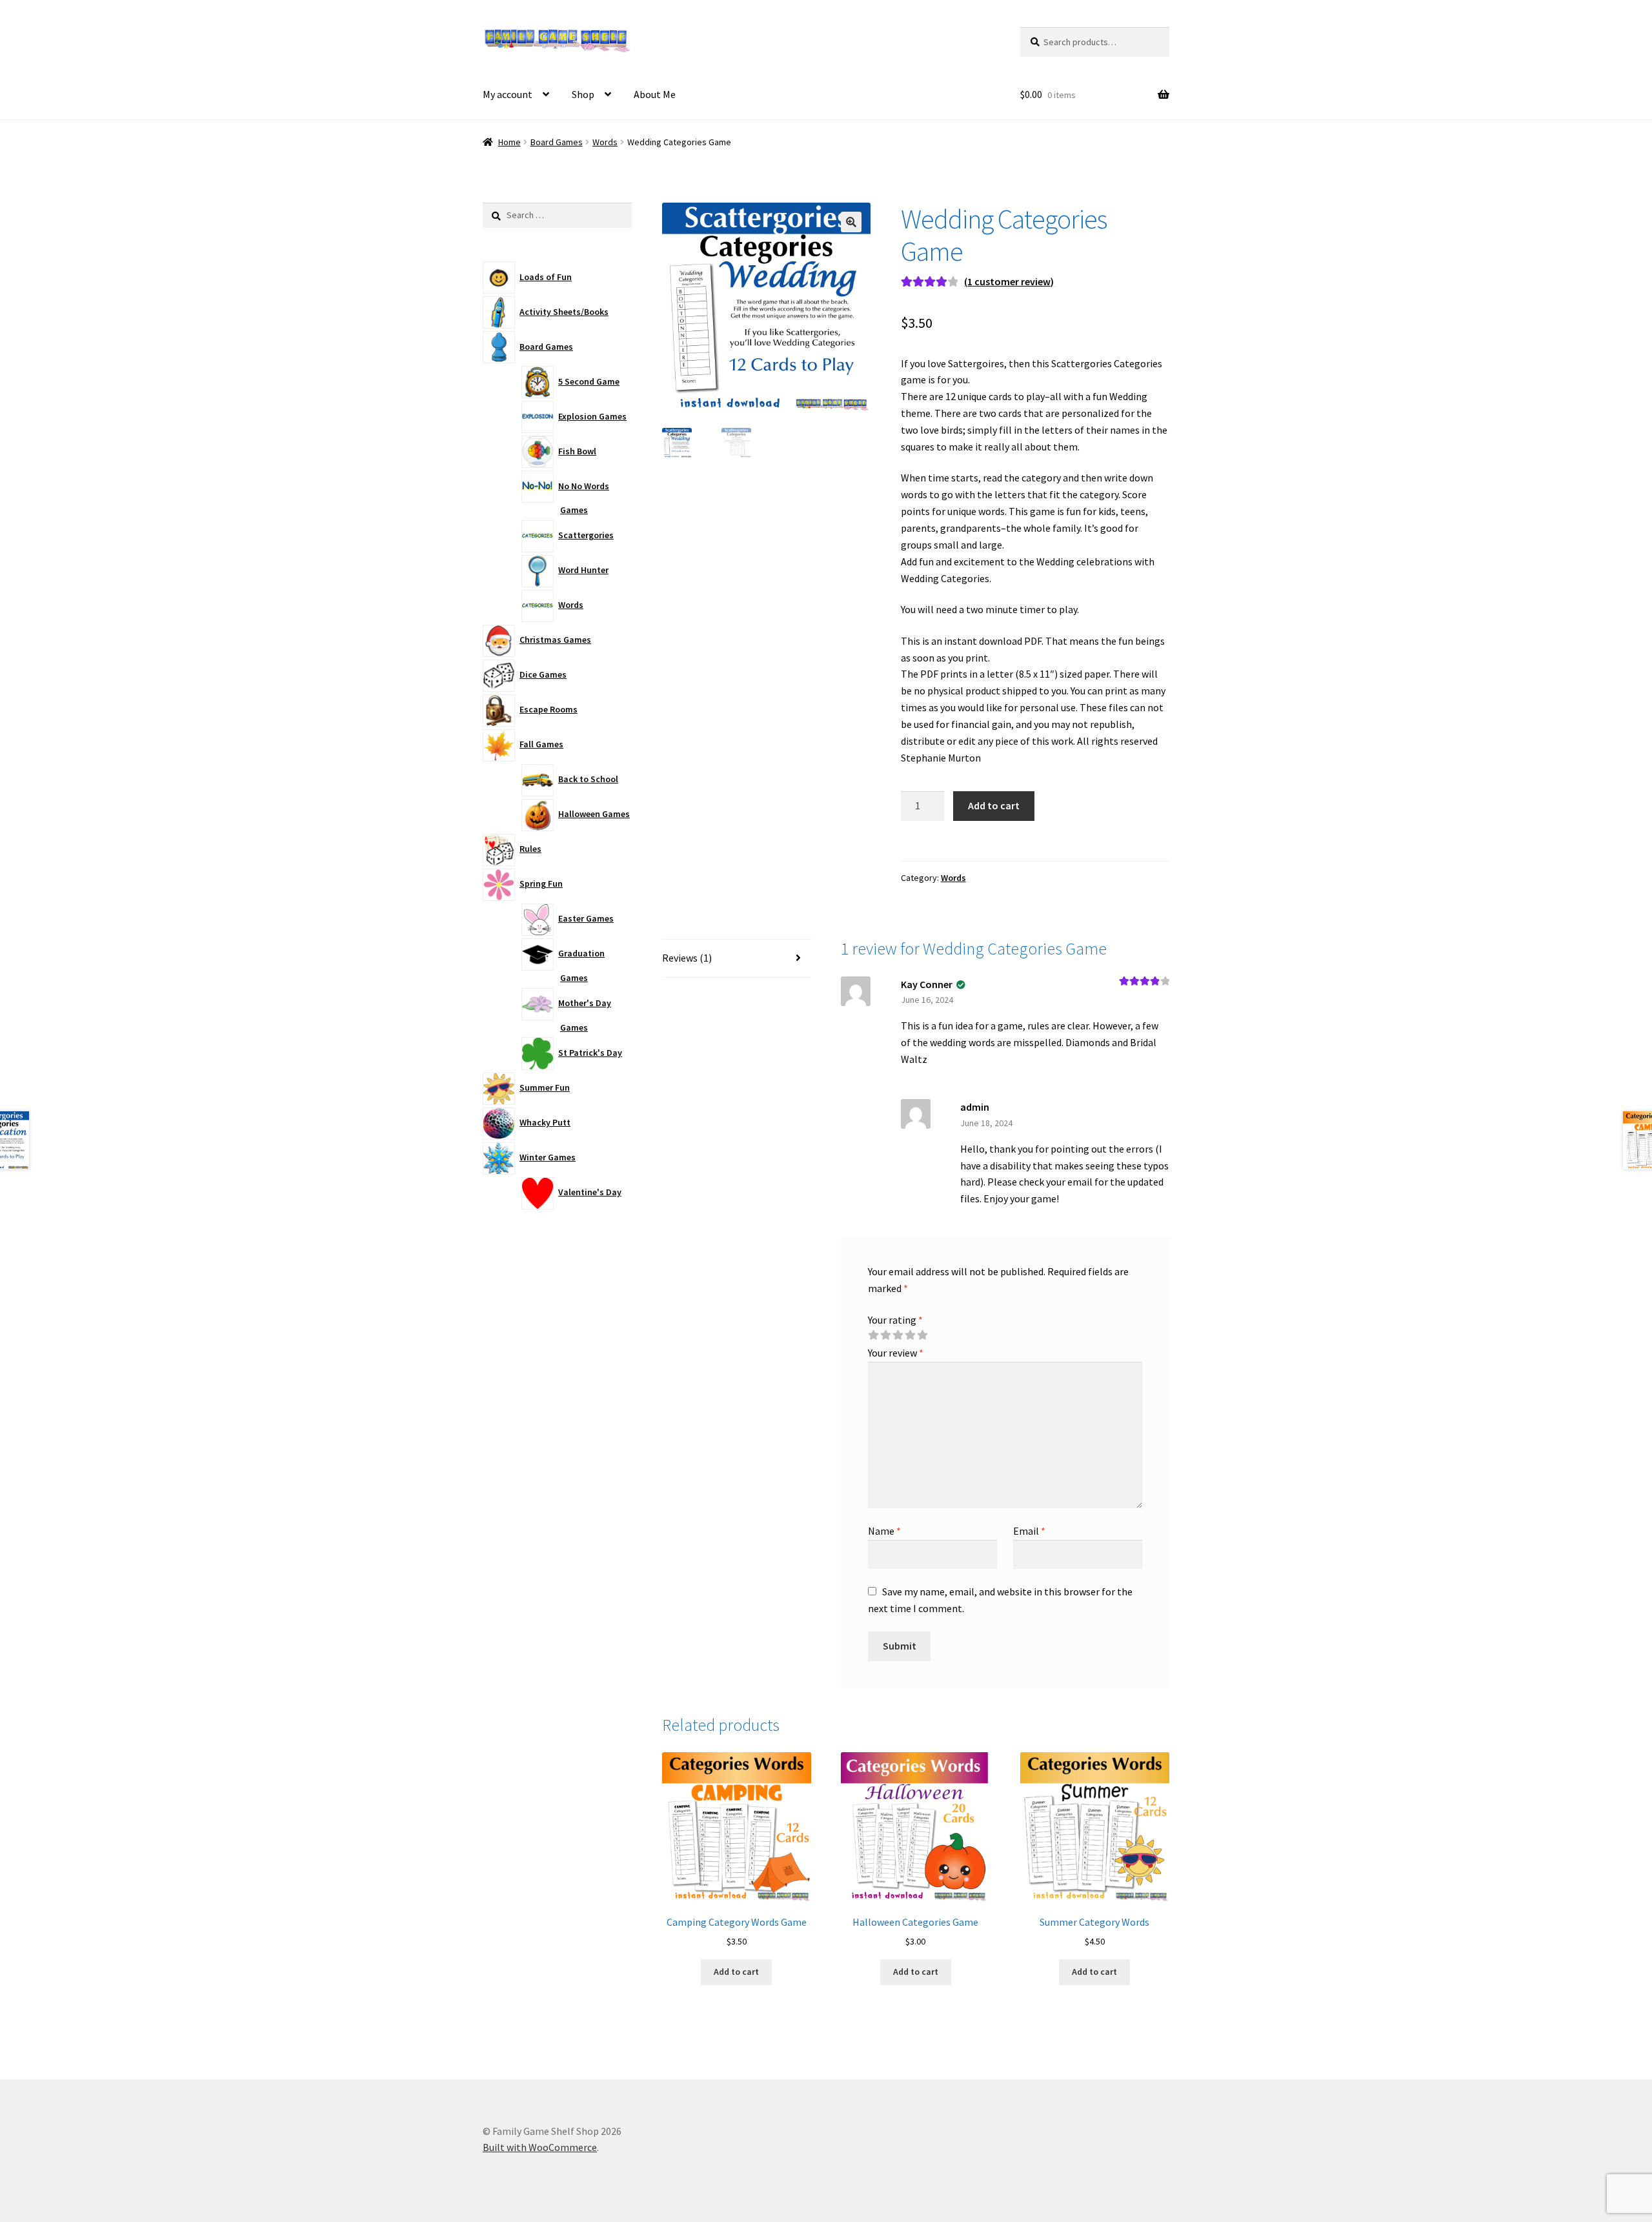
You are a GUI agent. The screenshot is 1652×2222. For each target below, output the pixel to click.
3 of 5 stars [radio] (898, 1335)
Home (509, 142)
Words (605, 142)
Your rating (895, 1320)
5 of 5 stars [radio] (922, 1335)
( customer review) (1009, 281)
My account (508, 94)
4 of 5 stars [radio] (910, 1335)
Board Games (557, 142)
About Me (655, 94)
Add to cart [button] (736, 1972)
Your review (896, 1353)
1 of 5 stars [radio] (873, 1335)
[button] (851, 222)
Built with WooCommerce (540, 2147)
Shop (583, 94)
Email (1029, 1531)
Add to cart (994, 805)
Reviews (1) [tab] (687, 958)
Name (884, 1531)
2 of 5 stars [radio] (885, 1335)
